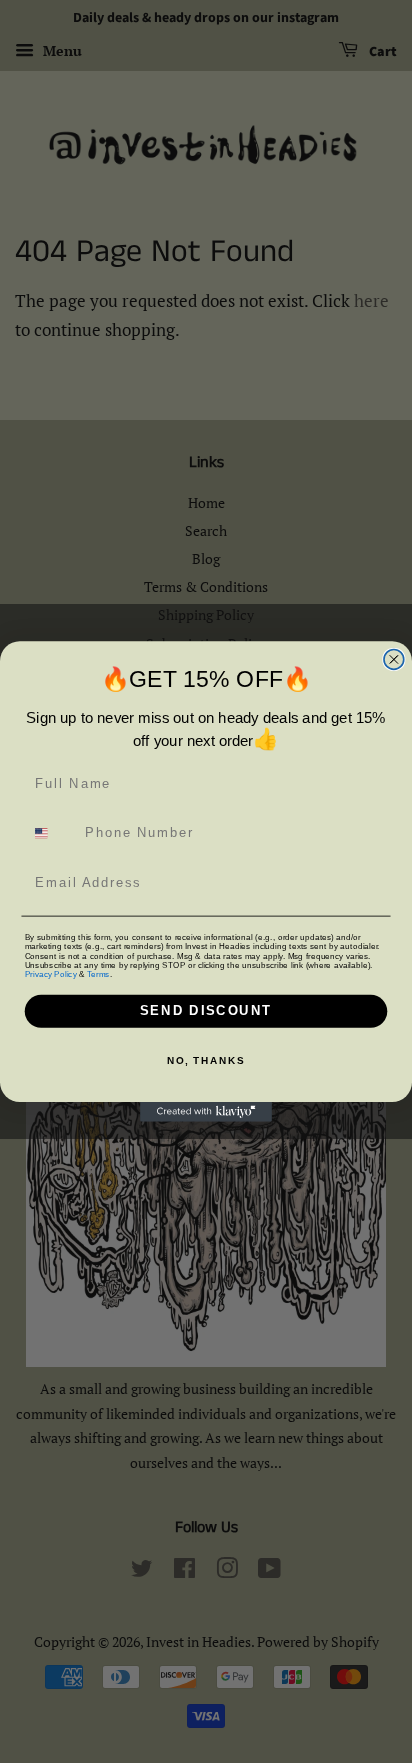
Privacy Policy (51, 973)
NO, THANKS (206, 1061)
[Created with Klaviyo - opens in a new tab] (206, 1112)
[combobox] (51, 833)
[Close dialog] (394, 660)
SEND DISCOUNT (206, 1011)
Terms (98, 973)
